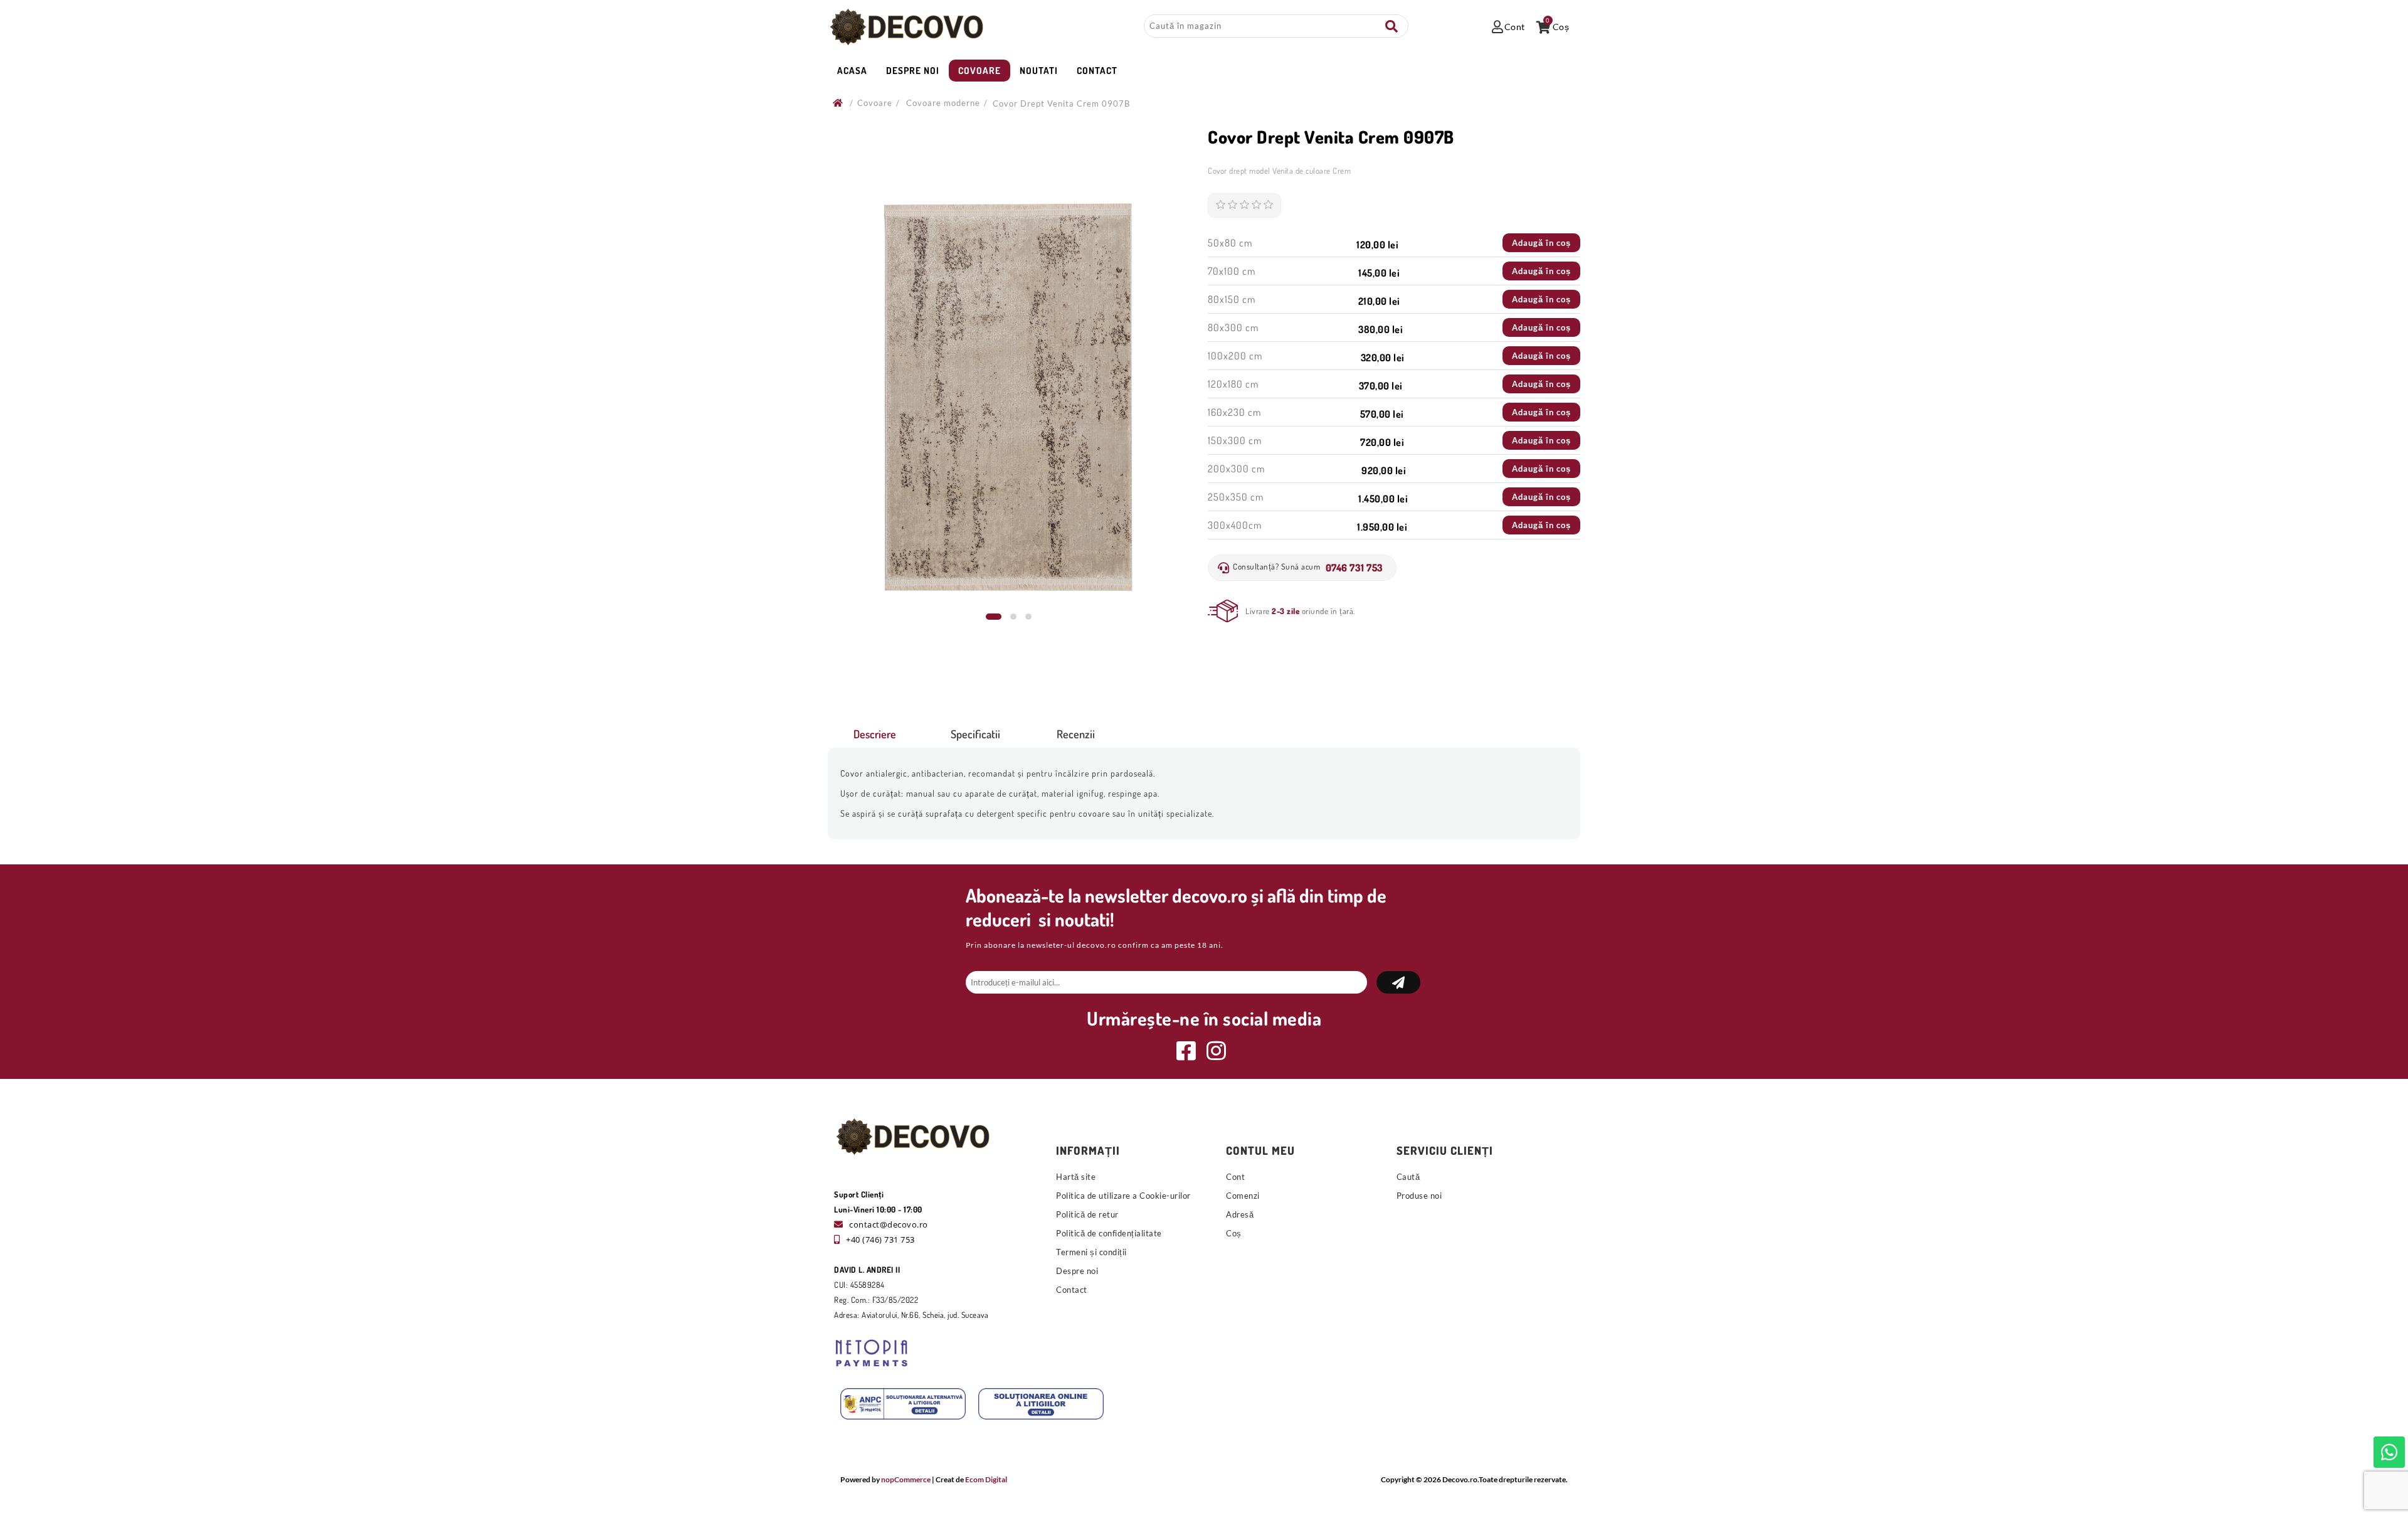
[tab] (875, 734)
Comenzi (1243, 1196)
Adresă (1240, 1214)
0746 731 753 (1354, 568)
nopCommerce (906, 1479)
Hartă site (1076, 1177)
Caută (1391, 26)
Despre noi (1077, 1271)
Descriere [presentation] (875, 734)
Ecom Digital (986, 1479)
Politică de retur (1087, 1214)
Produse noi (1419, 1196)
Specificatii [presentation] (975, 734)
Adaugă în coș (1541, 243)
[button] (994, 617)
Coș (1234, 1233)
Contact (1072, 1290)
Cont (1235, 1177)
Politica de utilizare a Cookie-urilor (1123, 1196)
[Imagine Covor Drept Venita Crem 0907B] (1008, 396)
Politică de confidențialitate (1109, 1233)
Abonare (1398, 982)
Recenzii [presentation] (1076, 734)
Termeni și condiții (1091, 1252)
